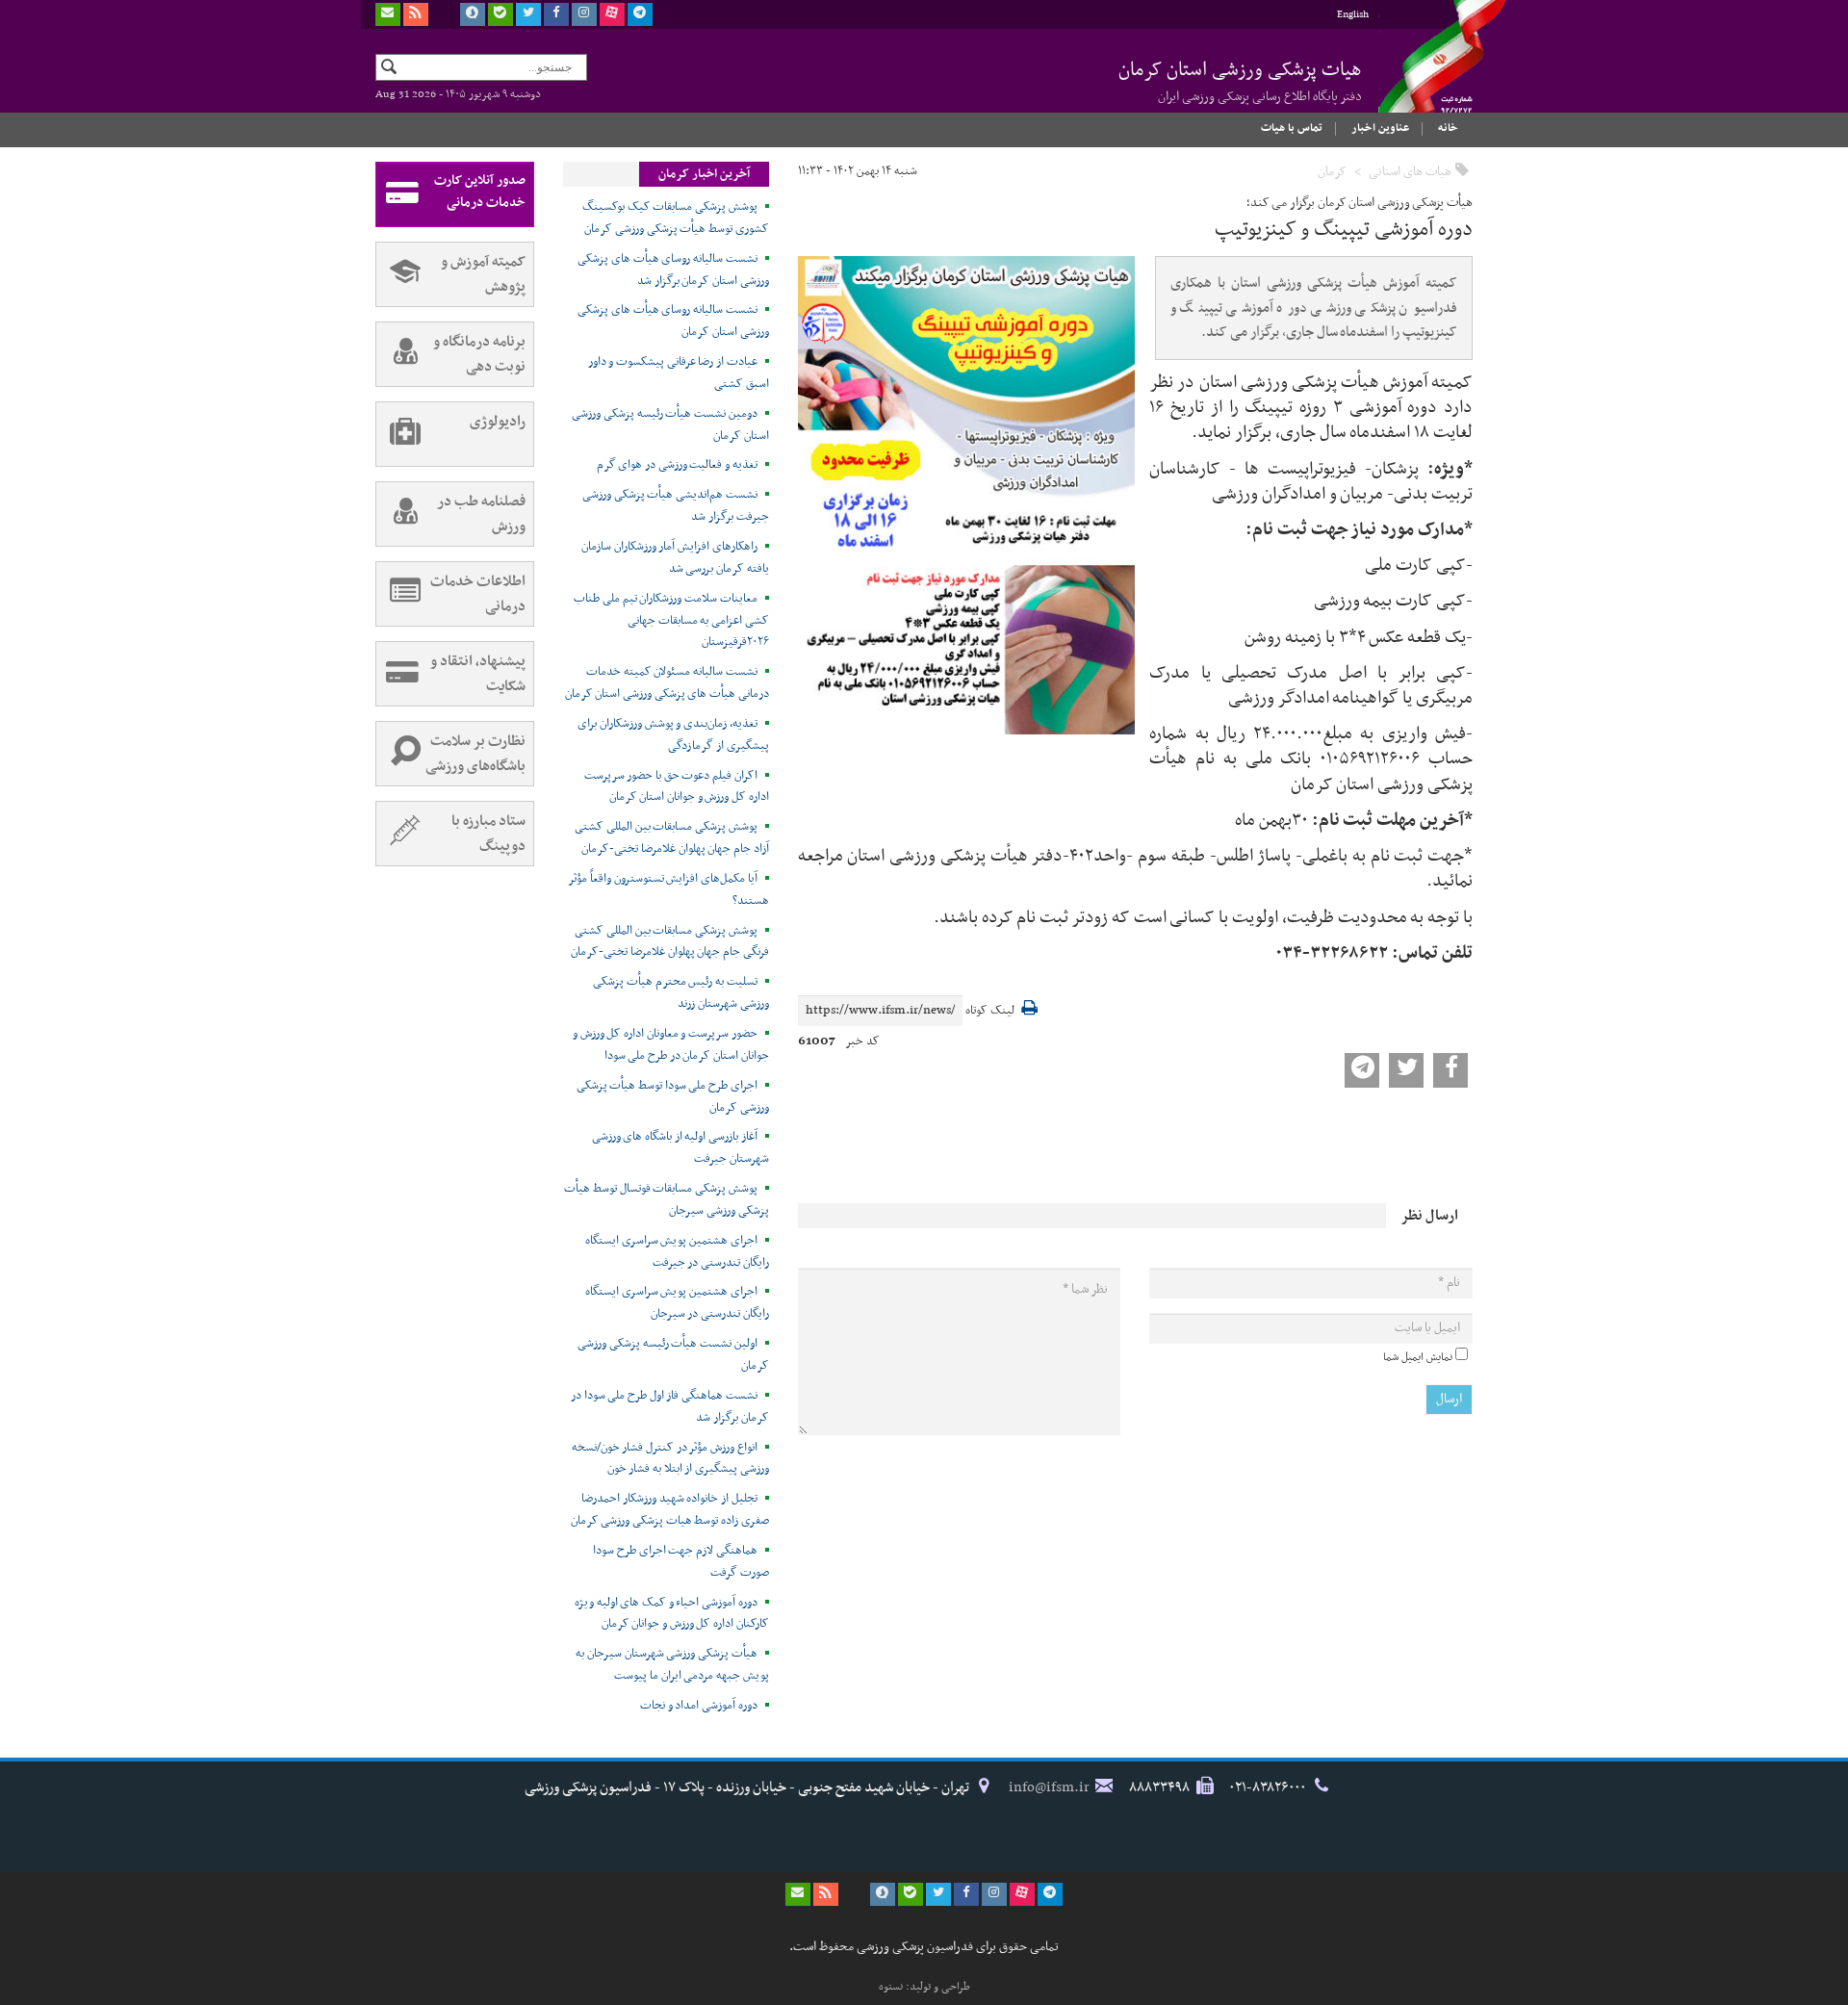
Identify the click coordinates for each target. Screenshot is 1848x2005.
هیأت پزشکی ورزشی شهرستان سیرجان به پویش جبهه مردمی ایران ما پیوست (672, 1665)
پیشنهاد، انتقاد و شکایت (478, 674)
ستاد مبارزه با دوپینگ (488, 834)
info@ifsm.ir (1049, 1787)
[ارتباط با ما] (388, 14)
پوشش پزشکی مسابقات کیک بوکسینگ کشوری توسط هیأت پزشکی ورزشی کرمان (676, 218)
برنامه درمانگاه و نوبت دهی (479, 354)
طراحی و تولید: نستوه (924, 1987)
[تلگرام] (640, 14)
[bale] (500, 14)
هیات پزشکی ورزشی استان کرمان (1240, 81)
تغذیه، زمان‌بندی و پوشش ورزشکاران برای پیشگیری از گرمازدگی (673, 735)
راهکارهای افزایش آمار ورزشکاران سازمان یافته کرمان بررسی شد (675, 558)
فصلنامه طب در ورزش (481, 514)
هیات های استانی (1410, 172)
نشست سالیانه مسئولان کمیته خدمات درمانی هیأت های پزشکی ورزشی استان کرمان (667, 683)
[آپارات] (612, 14)
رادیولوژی (498, 422)
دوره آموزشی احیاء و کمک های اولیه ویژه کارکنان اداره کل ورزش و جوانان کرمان (672, 1614)
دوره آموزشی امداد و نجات (699, 1706)
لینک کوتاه (990, 1011)
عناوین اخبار (1380, 128)
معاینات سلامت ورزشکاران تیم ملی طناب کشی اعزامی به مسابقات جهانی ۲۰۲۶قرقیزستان (671, 621)
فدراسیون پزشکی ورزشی (1424, 74)
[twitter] (528, 14)
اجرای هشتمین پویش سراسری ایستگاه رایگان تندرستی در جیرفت (677, 1252)
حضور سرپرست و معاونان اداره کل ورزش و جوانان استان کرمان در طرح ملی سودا (671, 1045)
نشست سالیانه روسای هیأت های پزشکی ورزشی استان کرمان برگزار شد (673, 270)
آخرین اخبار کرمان (704, 174)
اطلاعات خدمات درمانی (478, 594)
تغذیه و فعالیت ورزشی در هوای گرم (677, 465)
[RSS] (416, 14)
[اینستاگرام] (584, 14)
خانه (1448, 128)
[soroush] (473, 14)
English (1353, 15)
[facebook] (556, 14)
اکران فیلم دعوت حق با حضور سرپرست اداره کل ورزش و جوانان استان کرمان (677, 787)
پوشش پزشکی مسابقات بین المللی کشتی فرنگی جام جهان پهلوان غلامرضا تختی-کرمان (670, 942)
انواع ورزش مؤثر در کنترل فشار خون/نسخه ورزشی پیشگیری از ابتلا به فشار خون (670, 1459)
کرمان (1332, 172)
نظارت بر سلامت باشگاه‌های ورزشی (475, 754)
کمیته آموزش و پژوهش (483, 274)
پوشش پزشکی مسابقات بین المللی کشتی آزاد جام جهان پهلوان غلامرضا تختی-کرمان (672, 838)
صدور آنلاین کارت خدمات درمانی (480, 192)
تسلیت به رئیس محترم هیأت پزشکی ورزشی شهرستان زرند (681, 993)
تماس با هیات (1292, 128)
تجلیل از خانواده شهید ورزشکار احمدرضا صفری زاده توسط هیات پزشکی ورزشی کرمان (670, 1510)
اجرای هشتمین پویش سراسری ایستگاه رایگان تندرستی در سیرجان (677, 1303)
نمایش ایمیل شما (1418, 1357)
